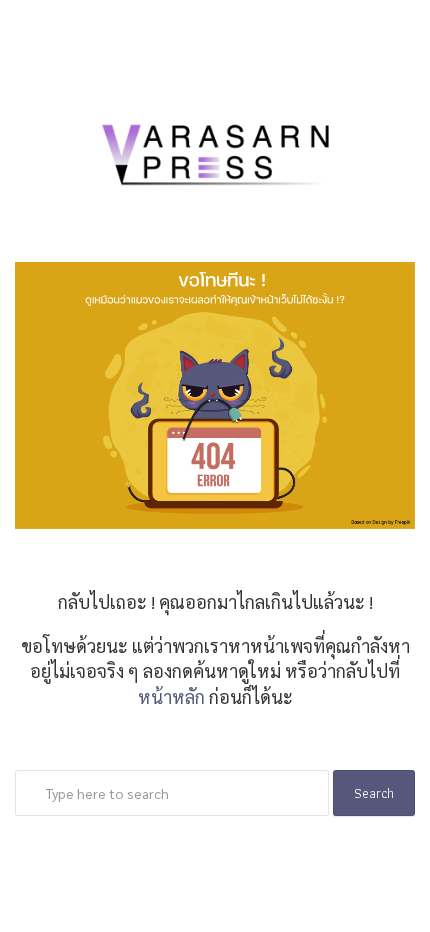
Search (374, 793)
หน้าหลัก (171, 696)
